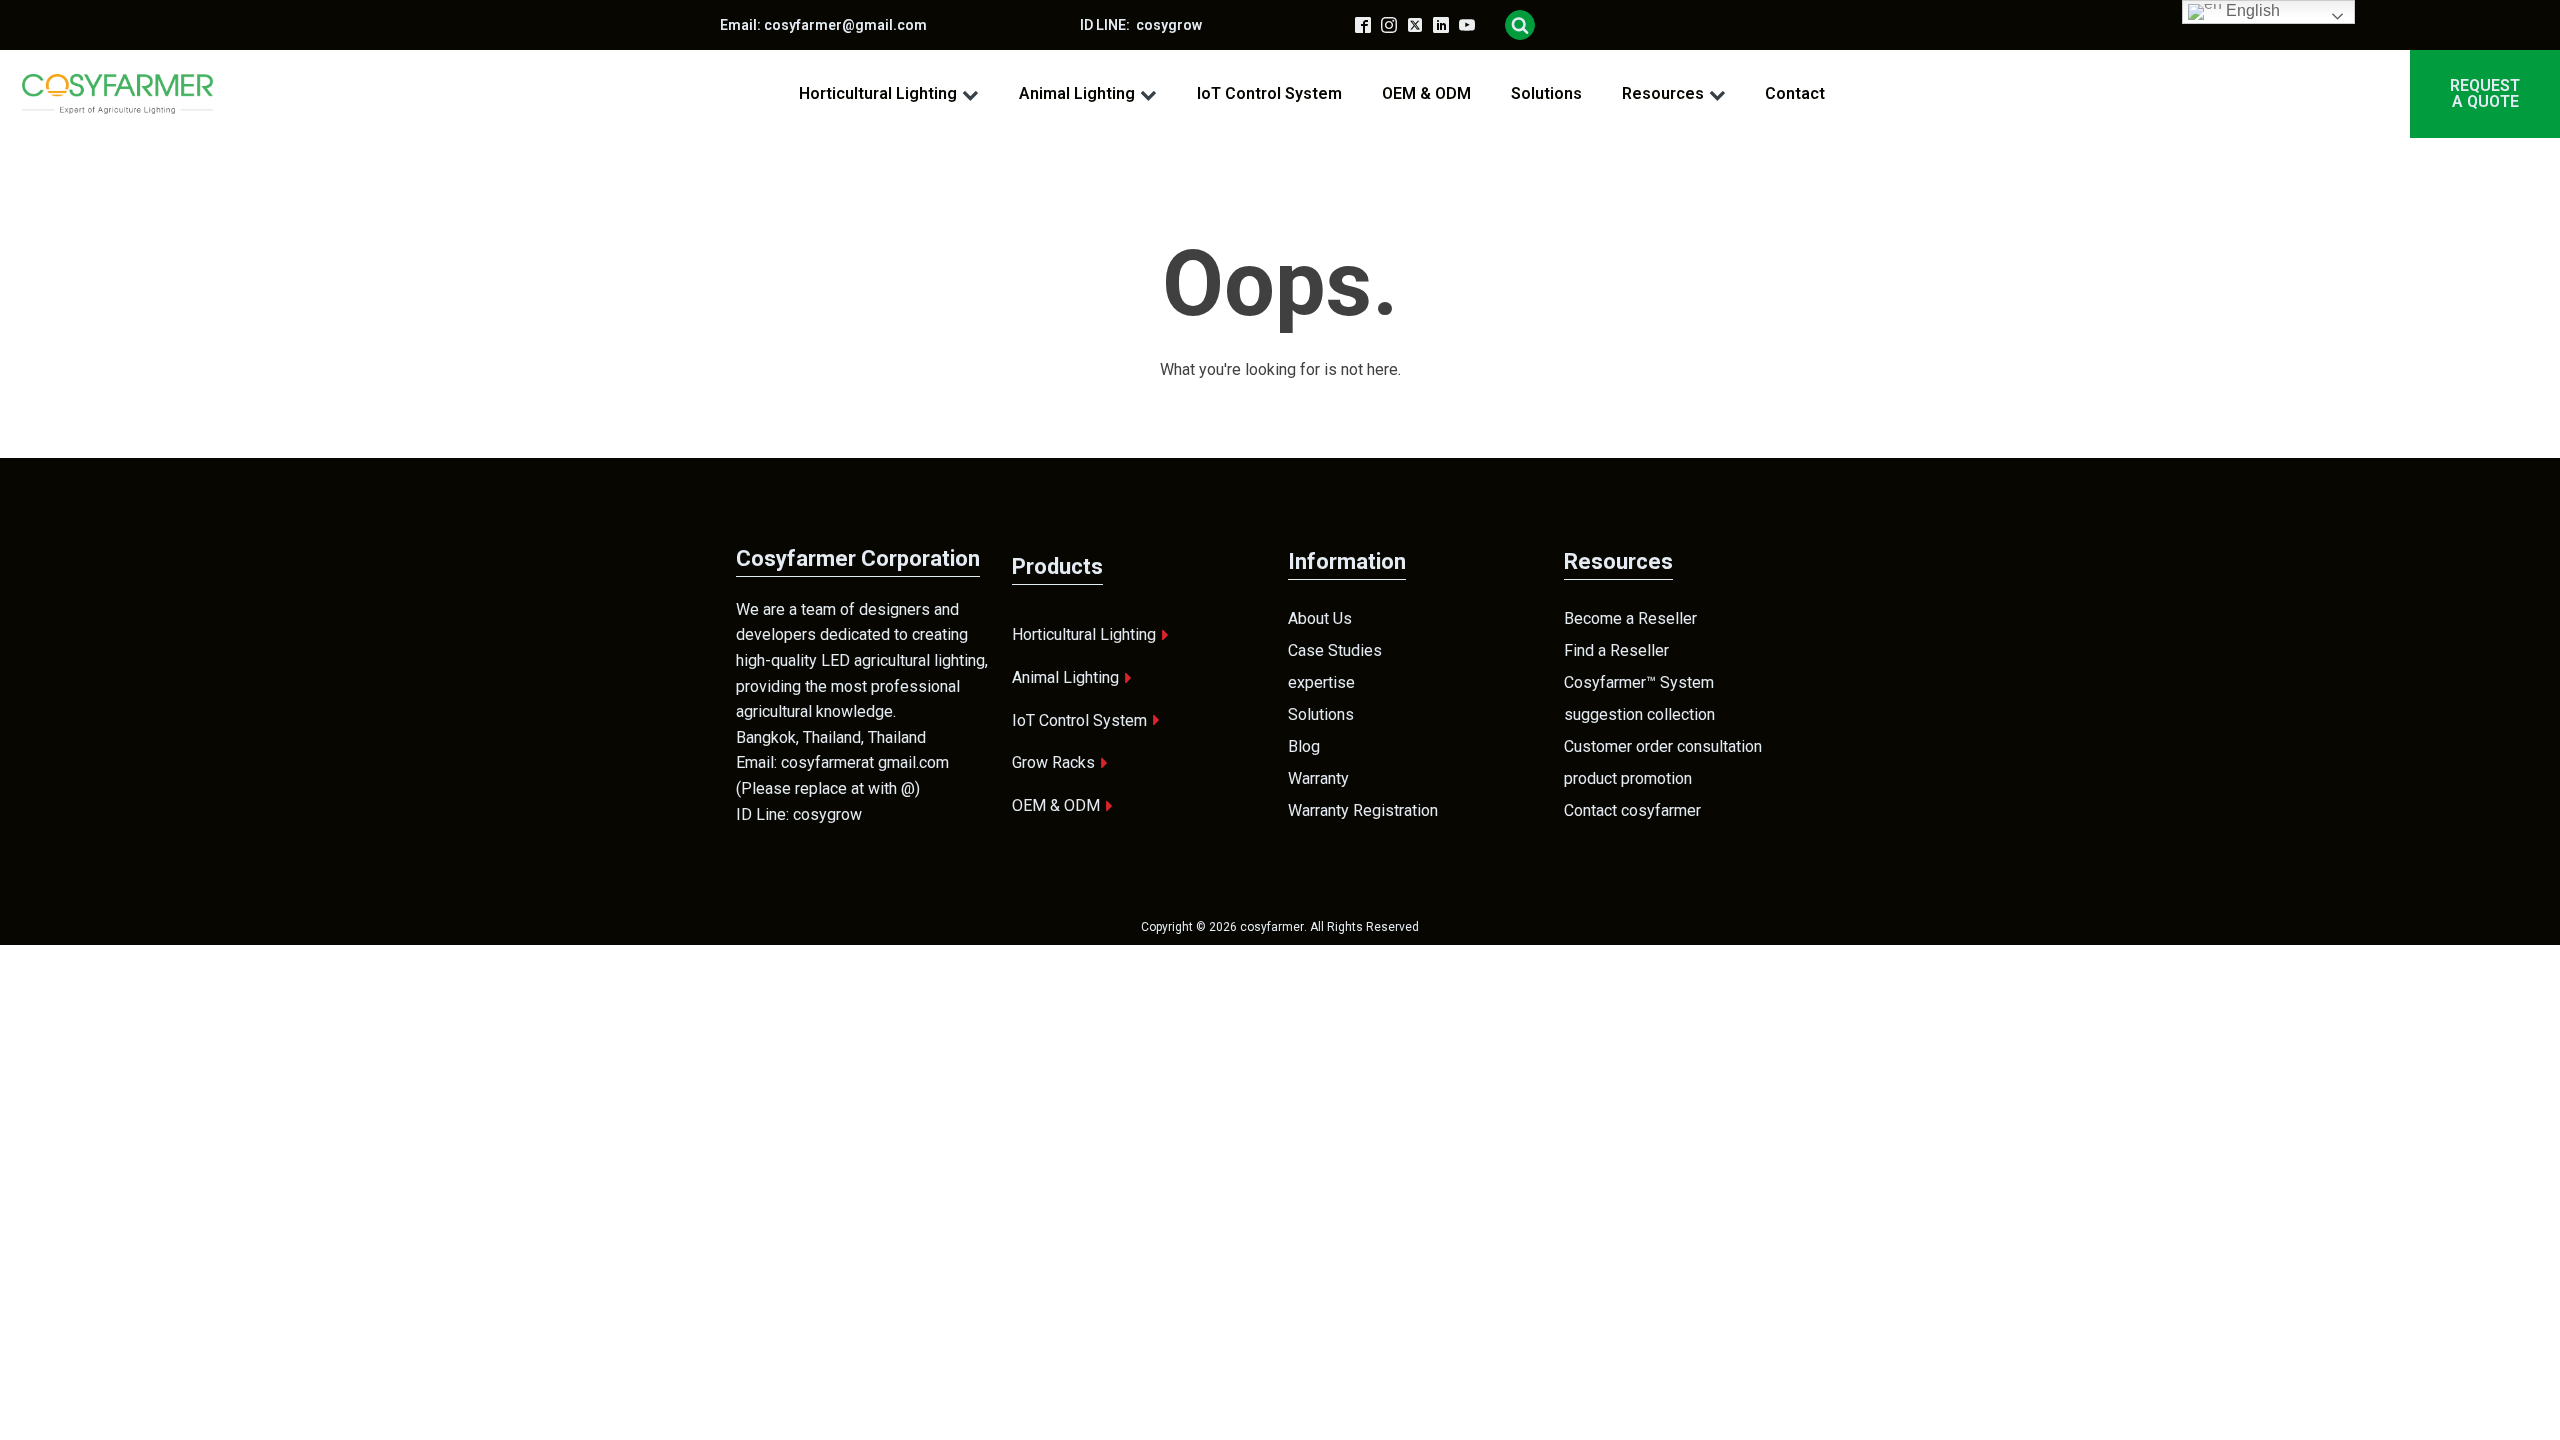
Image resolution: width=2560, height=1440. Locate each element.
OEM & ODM (1426, 93)
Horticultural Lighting (878, 93)
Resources (1663, 93)
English (2251, 10)
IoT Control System (1269, 93)
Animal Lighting (1077, 93)
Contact (1795, 93)
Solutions (1546, 93)
